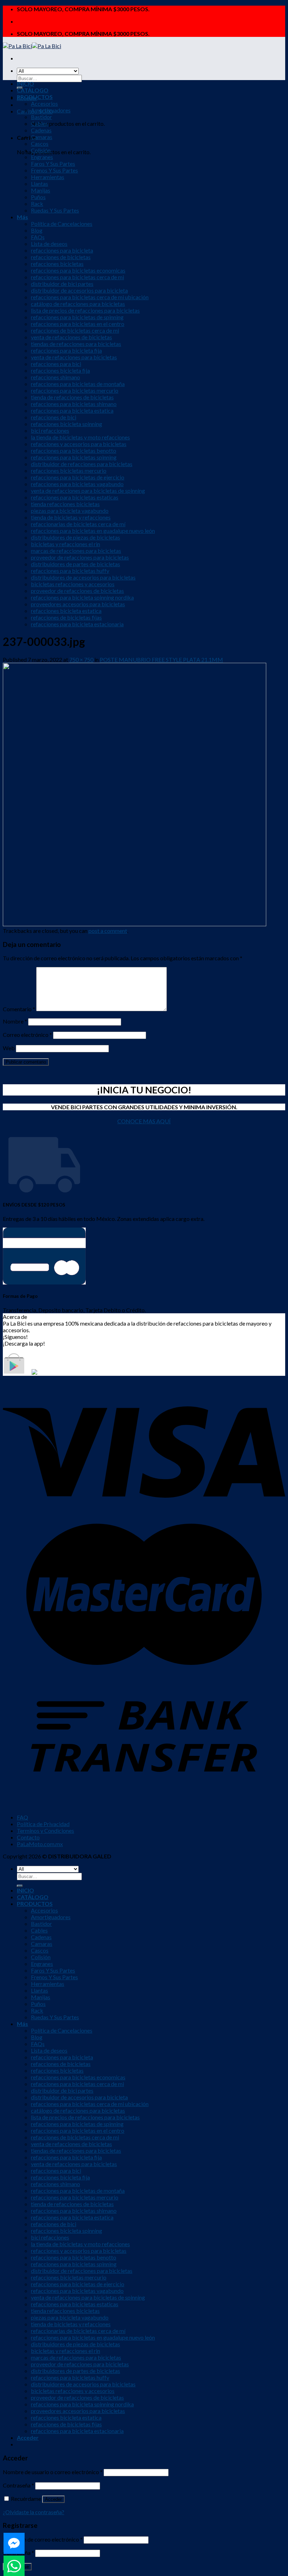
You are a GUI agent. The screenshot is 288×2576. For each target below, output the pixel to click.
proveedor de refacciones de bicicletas (77, 591)
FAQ (22, 1817)
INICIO (25, 83)
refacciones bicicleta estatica (66, 611)
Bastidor (41, 117)
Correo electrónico (27, 1035)
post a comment (108, 931)
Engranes (42, 157)
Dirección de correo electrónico (43, 2539)
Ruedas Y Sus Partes (55, 210)
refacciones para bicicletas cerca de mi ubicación (90, 297)
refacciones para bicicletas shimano (74, 404)
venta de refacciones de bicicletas (71, 337)
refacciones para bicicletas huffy (70, 571)
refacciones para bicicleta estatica (72, 410)
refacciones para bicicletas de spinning (77, 317)
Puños (38, 197)
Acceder (53, 2499)
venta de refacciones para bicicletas (74, 357)
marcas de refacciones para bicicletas (76, 551)
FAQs (38, 237)
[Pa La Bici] (32, 46)
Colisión (41, 150)
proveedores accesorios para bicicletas (78, 604)
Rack (37, 204)
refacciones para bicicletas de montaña (78, 384)
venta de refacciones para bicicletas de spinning (88, 491)
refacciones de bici (54, 417)
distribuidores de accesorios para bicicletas (83, 577)
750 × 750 (81, 659)
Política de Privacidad (43, 1824)
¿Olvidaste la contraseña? (34, 2512)
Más (22, 217)
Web (9, 1048)
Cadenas (41, 130)
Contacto (28, 1837)
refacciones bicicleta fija (60, 370)
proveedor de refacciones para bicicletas (80, 557)
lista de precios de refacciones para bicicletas (85, 310)
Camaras (42, 137)
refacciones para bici (56, 364)
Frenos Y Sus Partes (54, 170)
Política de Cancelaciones (62, 224)
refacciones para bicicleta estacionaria (77, 624)
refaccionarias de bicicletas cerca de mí (78, 524)
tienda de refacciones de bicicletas (72, 397)
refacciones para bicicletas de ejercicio (78, 477)
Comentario (19, 1009)
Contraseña (18, 2485)
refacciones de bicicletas (61, 257)
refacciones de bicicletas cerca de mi (75, 330)
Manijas (41, 190)
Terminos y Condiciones (45, 1830)
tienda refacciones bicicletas (65, 504)
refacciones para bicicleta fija (66, 350)
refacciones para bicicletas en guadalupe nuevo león (93, 531)
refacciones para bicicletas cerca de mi (77, 277)
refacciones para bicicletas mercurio (75, 390)
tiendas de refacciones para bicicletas (76, 344)
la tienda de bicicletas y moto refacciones (80, 437)
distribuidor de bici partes (62, 284)
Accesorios (44, 103)
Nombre (15, 1021)
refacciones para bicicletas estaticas (75, 497)
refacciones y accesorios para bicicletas (79, 444)
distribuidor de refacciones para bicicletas (82, 464)
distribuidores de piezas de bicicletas (76, 537)
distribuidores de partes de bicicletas (76, 564)
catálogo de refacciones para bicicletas (78, 304)
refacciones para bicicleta (62, 250)
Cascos (40, 143)
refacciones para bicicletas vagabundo (77, 484)
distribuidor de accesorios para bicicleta (79, 290)
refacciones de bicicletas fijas (66, 617)
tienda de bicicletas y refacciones (71, 517)
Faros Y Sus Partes (53, 164)
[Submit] (20, 1886)
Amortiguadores (51, 110)
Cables (39, 123)
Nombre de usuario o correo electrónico (53, 2472)
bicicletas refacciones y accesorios (73, 584)
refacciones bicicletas (57, 264)
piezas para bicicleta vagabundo (70, 511)
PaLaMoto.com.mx (40, 1844)
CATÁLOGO (33, 90)
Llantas (40, 184)
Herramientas (48, 177)
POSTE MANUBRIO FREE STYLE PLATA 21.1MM (161, 659)
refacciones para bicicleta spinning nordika (82, 597)
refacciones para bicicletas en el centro (78, 324)
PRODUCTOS (35, 97)
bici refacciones (50, 430)
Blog (37, 230)
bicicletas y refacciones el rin (66, 544)
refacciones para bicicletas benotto (74, 450)
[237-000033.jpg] (135, 924)
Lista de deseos (49, 244)
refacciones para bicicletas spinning (74, 457)
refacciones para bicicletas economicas (78, 270)
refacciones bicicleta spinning (67, 424)
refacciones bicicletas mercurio (69, 470)
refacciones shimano (55, 377)
